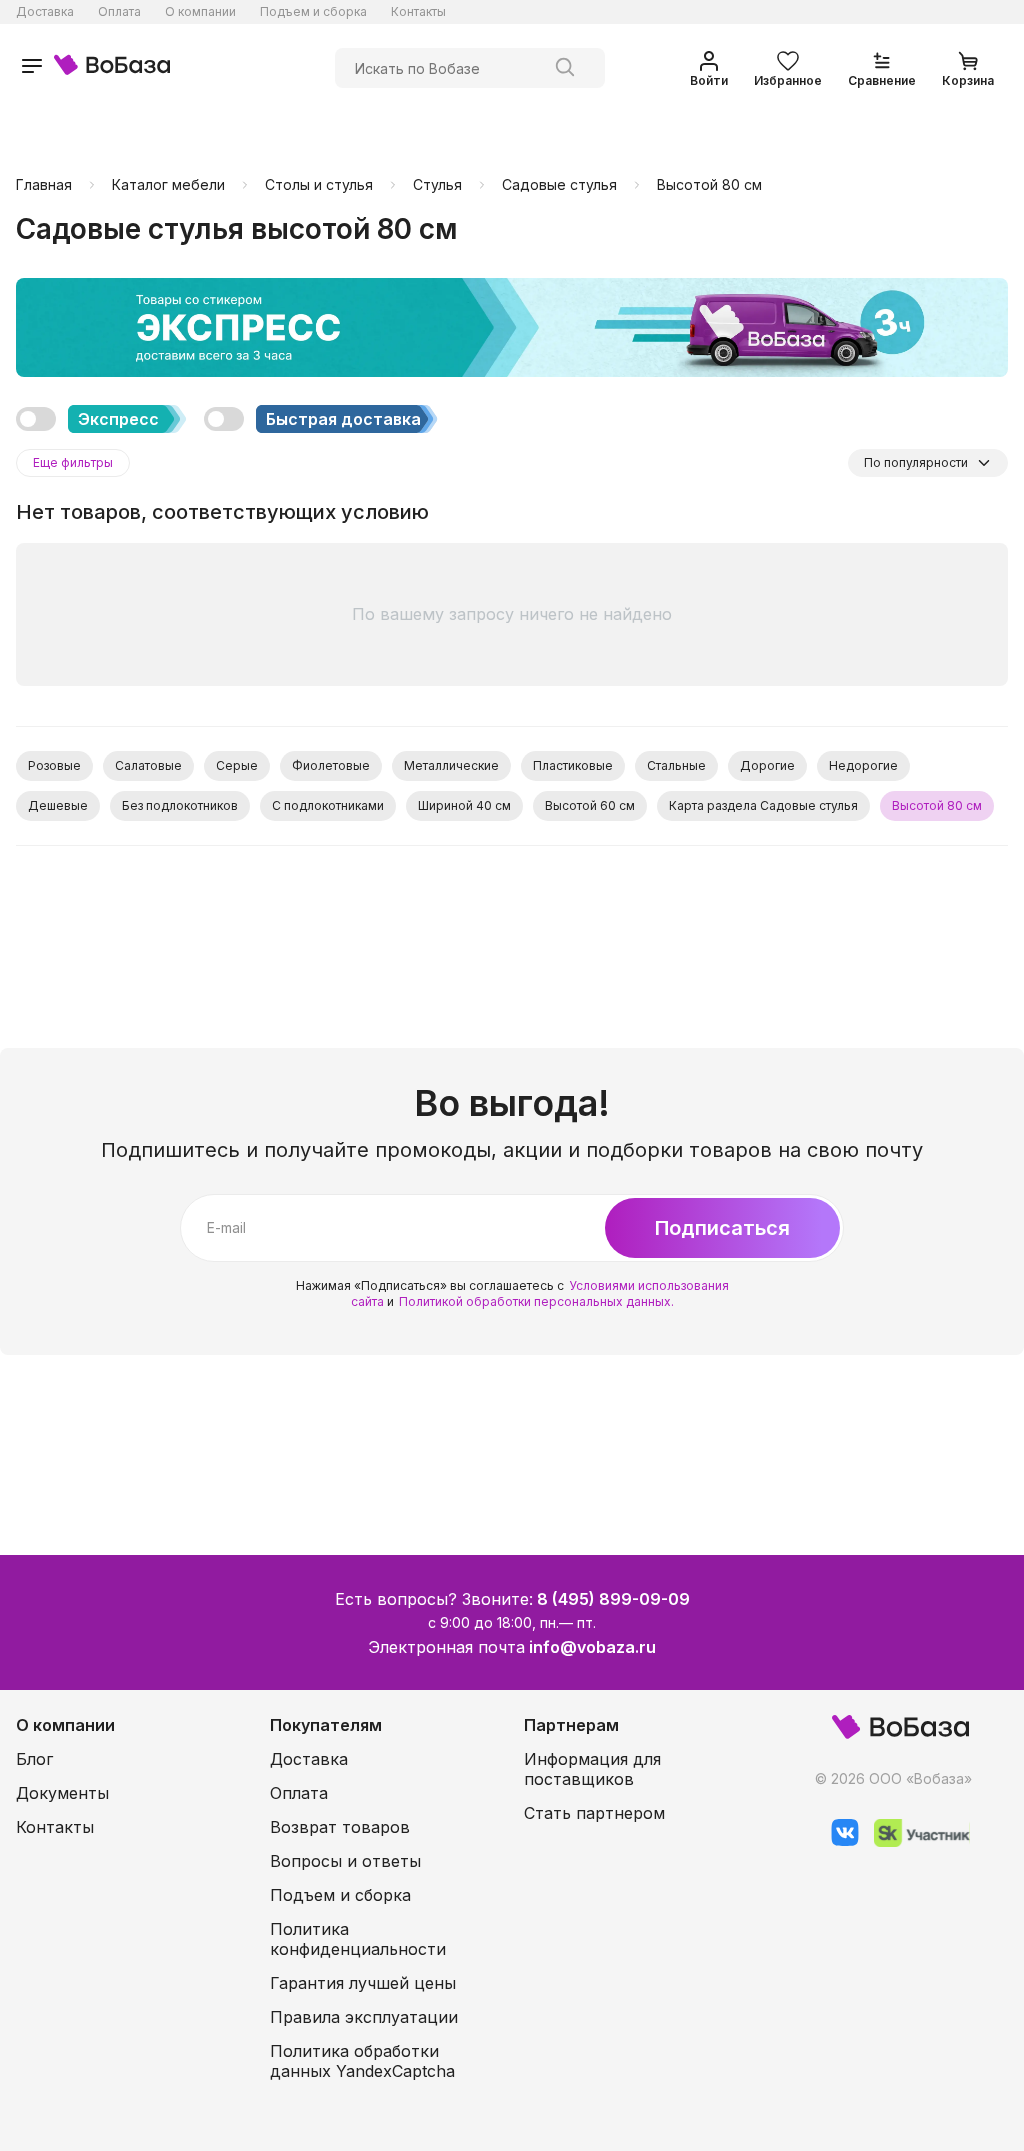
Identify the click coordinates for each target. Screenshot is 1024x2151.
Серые (237, 765)
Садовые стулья (559, 185)
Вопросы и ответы (345, 1861)
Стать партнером (594, 1813)
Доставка (45, 11)
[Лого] (112, 67)
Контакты (418, 11)
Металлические (451, 765)
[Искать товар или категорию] (565, 68)
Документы (62, 1793)
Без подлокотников (180, 805)
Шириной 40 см (464, 805)
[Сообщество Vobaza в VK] (837, 1841)
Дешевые (58, 805)
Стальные (676, 765)
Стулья (437, 185)
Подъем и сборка (313, 11)
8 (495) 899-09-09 (613, 1599)
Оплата (119, 11)
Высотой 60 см (590, 805)
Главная (44, 185)
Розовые (54, 765)
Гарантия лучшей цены (363, 1983)
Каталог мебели (168, 185)
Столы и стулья (319, 185)
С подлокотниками (328, 805)
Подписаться (722, 1228)
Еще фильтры (73, 462)
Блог (34, 1759)
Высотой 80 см (709, 185)
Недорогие (863, 765)
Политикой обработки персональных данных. (536, 1301)
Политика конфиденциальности (358, 1939)
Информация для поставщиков (592, 1769)
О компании (200, 11)
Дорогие (767, 765)
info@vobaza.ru (592, 1647)
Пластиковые (573, 765)
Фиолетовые (331, 765)
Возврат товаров (340, 1827)
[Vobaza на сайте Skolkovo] (914, 1841)
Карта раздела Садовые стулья (763, 805)
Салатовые (148, 765)
